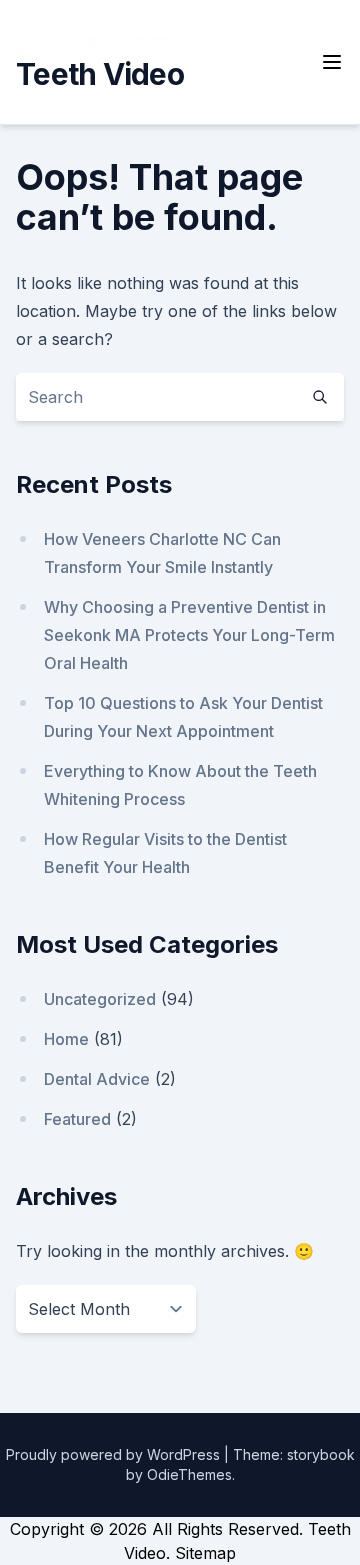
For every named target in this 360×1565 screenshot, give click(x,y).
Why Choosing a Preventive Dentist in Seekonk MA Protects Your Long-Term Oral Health (189, 635)
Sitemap (205, 1553)
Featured (77, 1119)
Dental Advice (97, 1079)
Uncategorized (100, 999)
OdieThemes (189, 1474)
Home (66, 1039)
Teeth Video (100, 74)
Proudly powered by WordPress (115, 1454)
